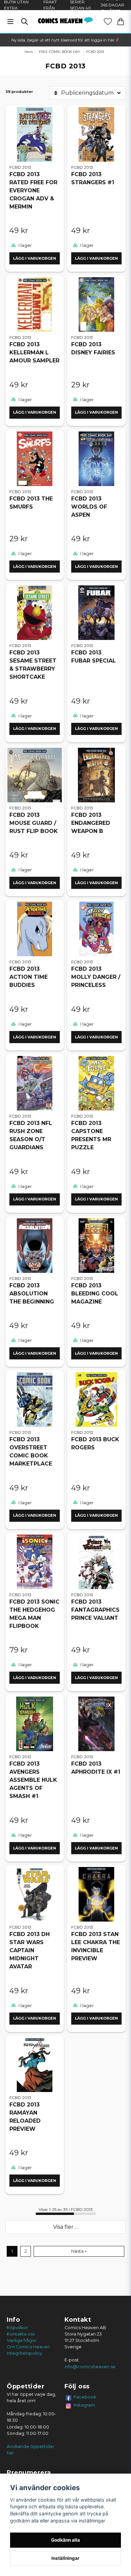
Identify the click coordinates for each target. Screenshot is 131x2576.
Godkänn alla (65, 2540)
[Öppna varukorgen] (121, 22)
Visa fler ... (65, 2227)
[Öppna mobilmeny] (10, 22)
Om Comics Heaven (28, 2347)
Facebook (85, 2397)
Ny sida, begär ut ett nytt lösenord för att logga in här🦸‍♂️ (65, 40)
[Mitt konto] (108, 22)
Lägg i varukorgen (35, 258)
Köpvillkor (17, 2328)
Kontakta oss (21, 2334)
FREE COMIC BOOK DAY (60, 52)
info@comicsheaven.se (90, 2367)
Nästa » (79, 2251)
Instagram (84, 2405)
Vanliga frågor (22, 2340)
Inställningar (65, 2558)
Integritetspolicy (25, 2353)
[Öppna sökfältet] (25, 22)
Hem (29, 52)
